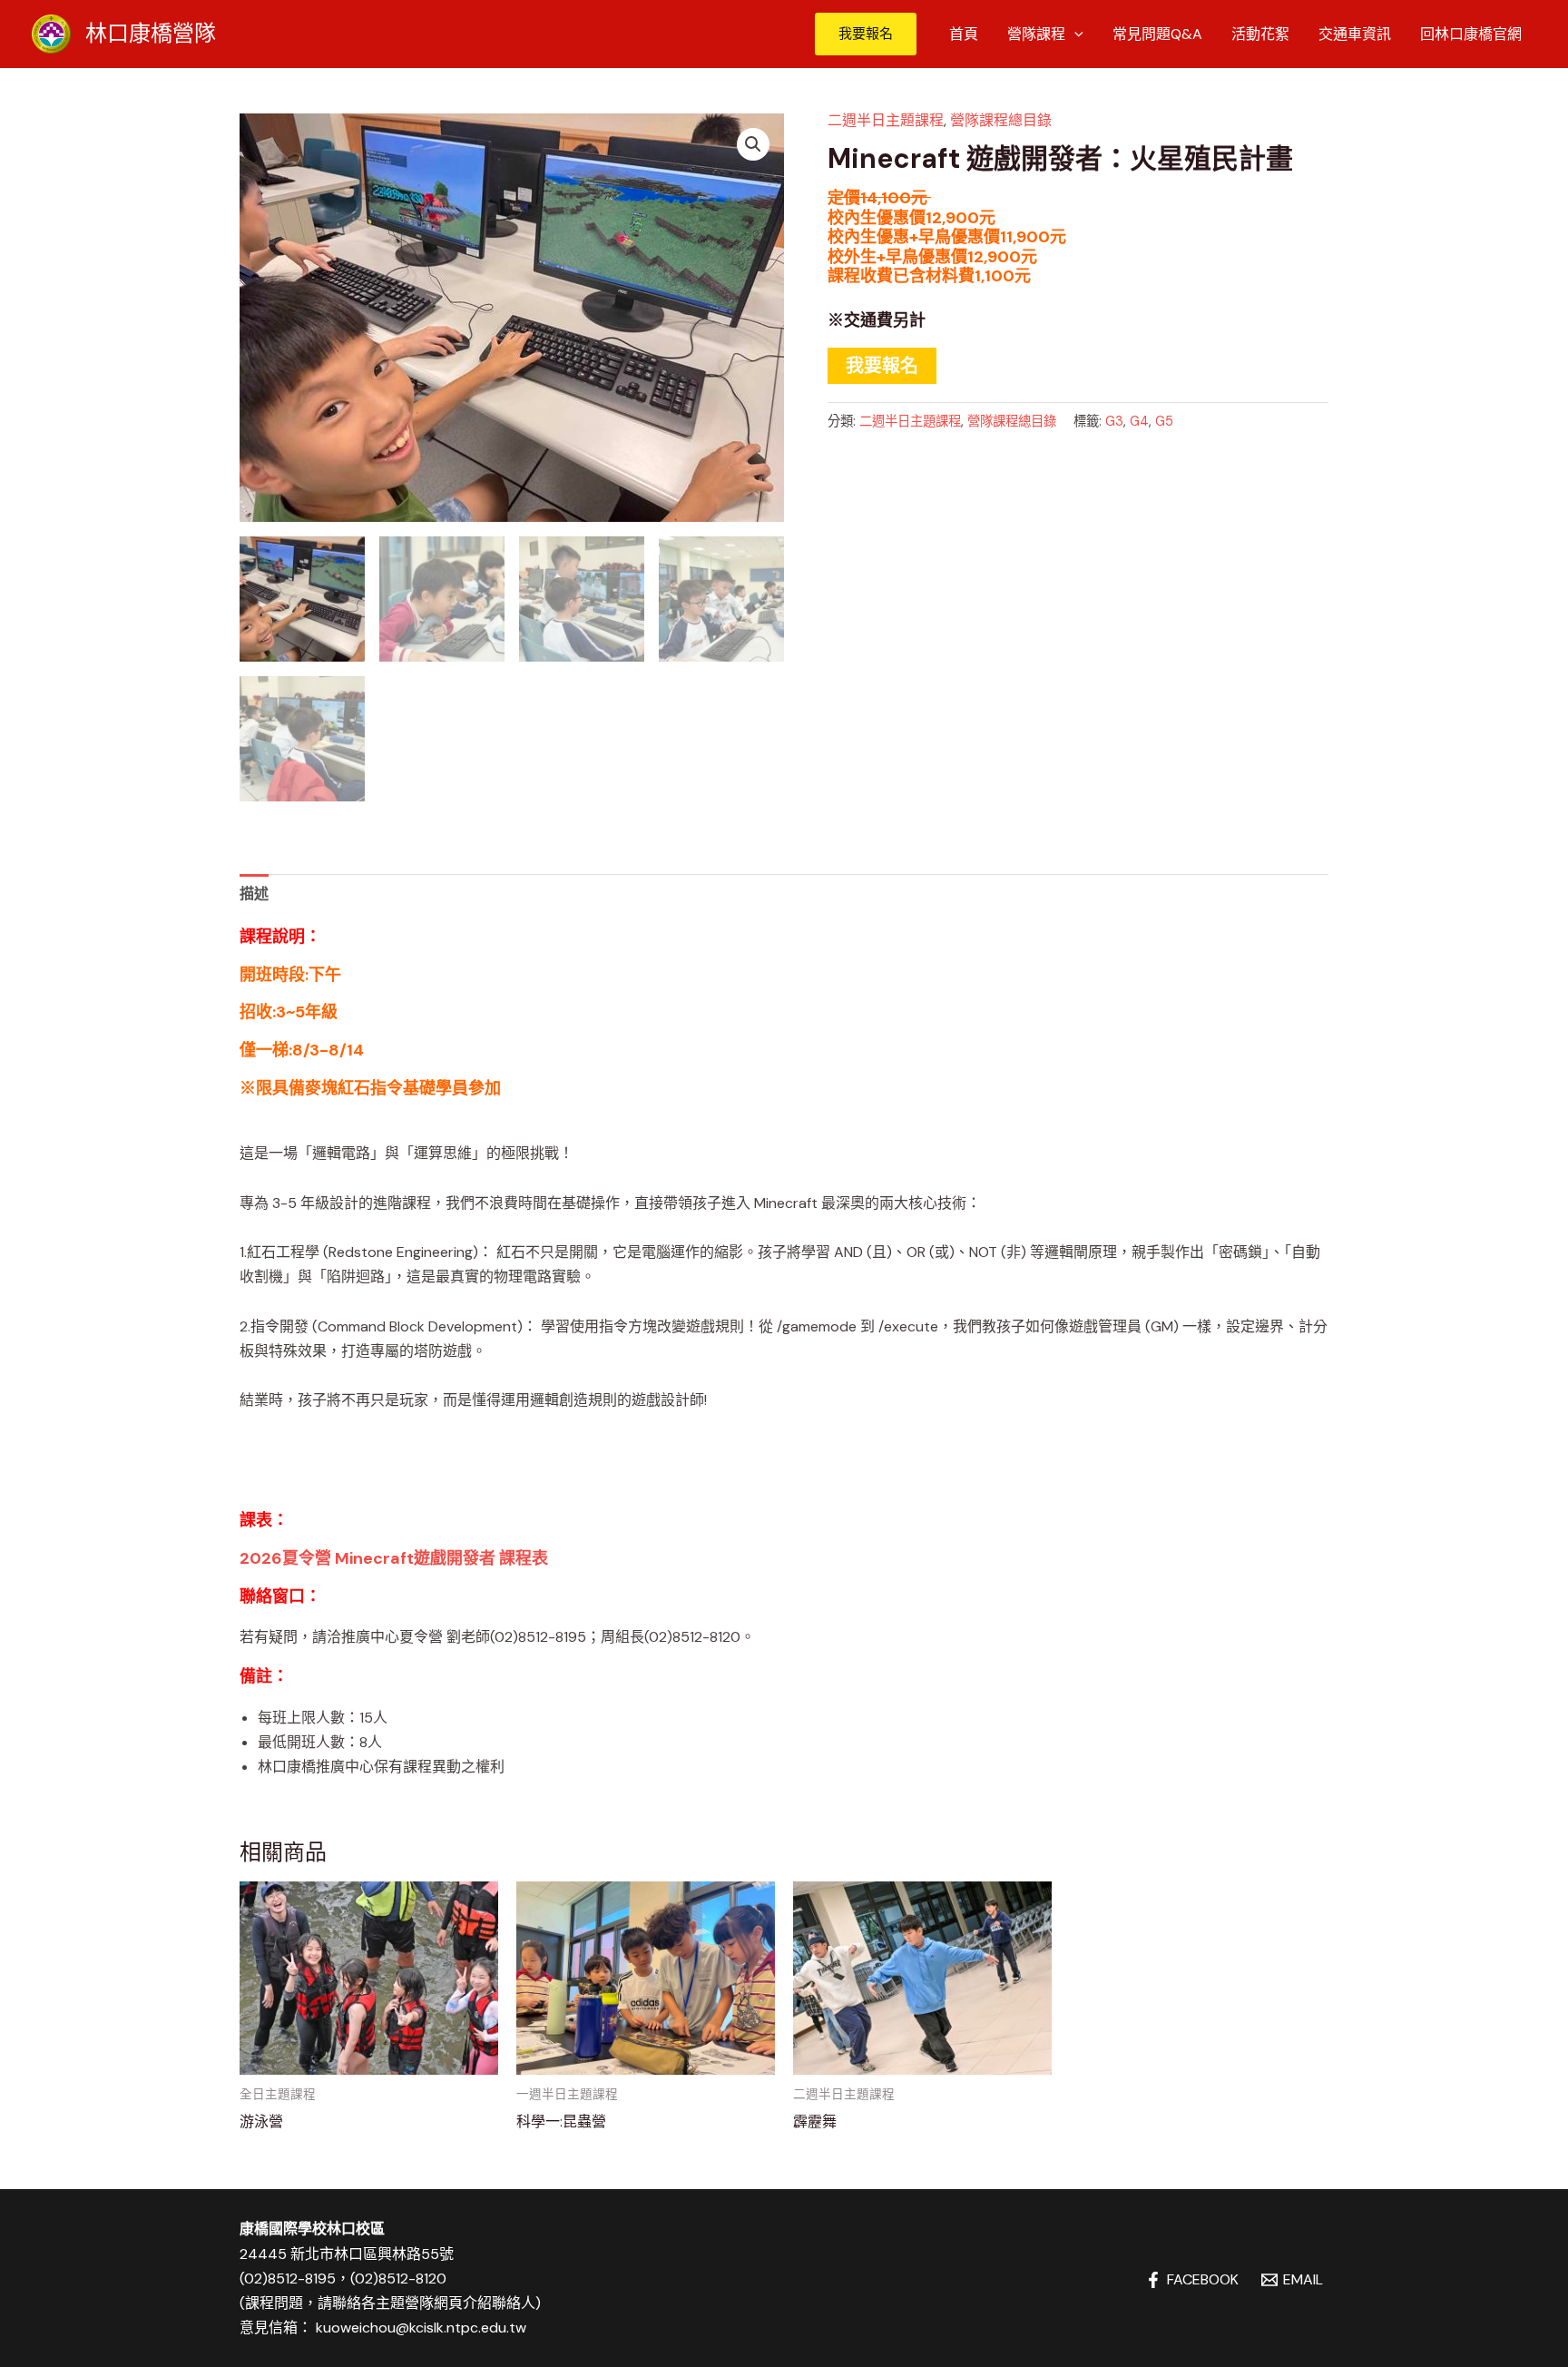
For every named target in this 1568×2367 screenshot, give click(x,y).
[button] (866, 34)
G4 (1139, 421)
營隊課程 (1036, 34)
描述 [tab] (254, 894)
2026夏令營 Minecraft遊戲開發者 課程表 (394, 1558)
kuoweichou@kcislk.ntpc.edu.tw (421, 2328)
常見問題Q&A (1157, 34)
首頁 (964, 34)
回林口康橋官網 (1471, 34)
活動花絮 (1260, 34)
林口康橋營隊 (151, 33)
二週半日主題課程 (886, 120)
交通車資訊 (1355, 34)
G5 (1164, 421)
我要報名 (882, 366)
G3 (1114, 421)
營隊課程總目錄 (1001, 120)
